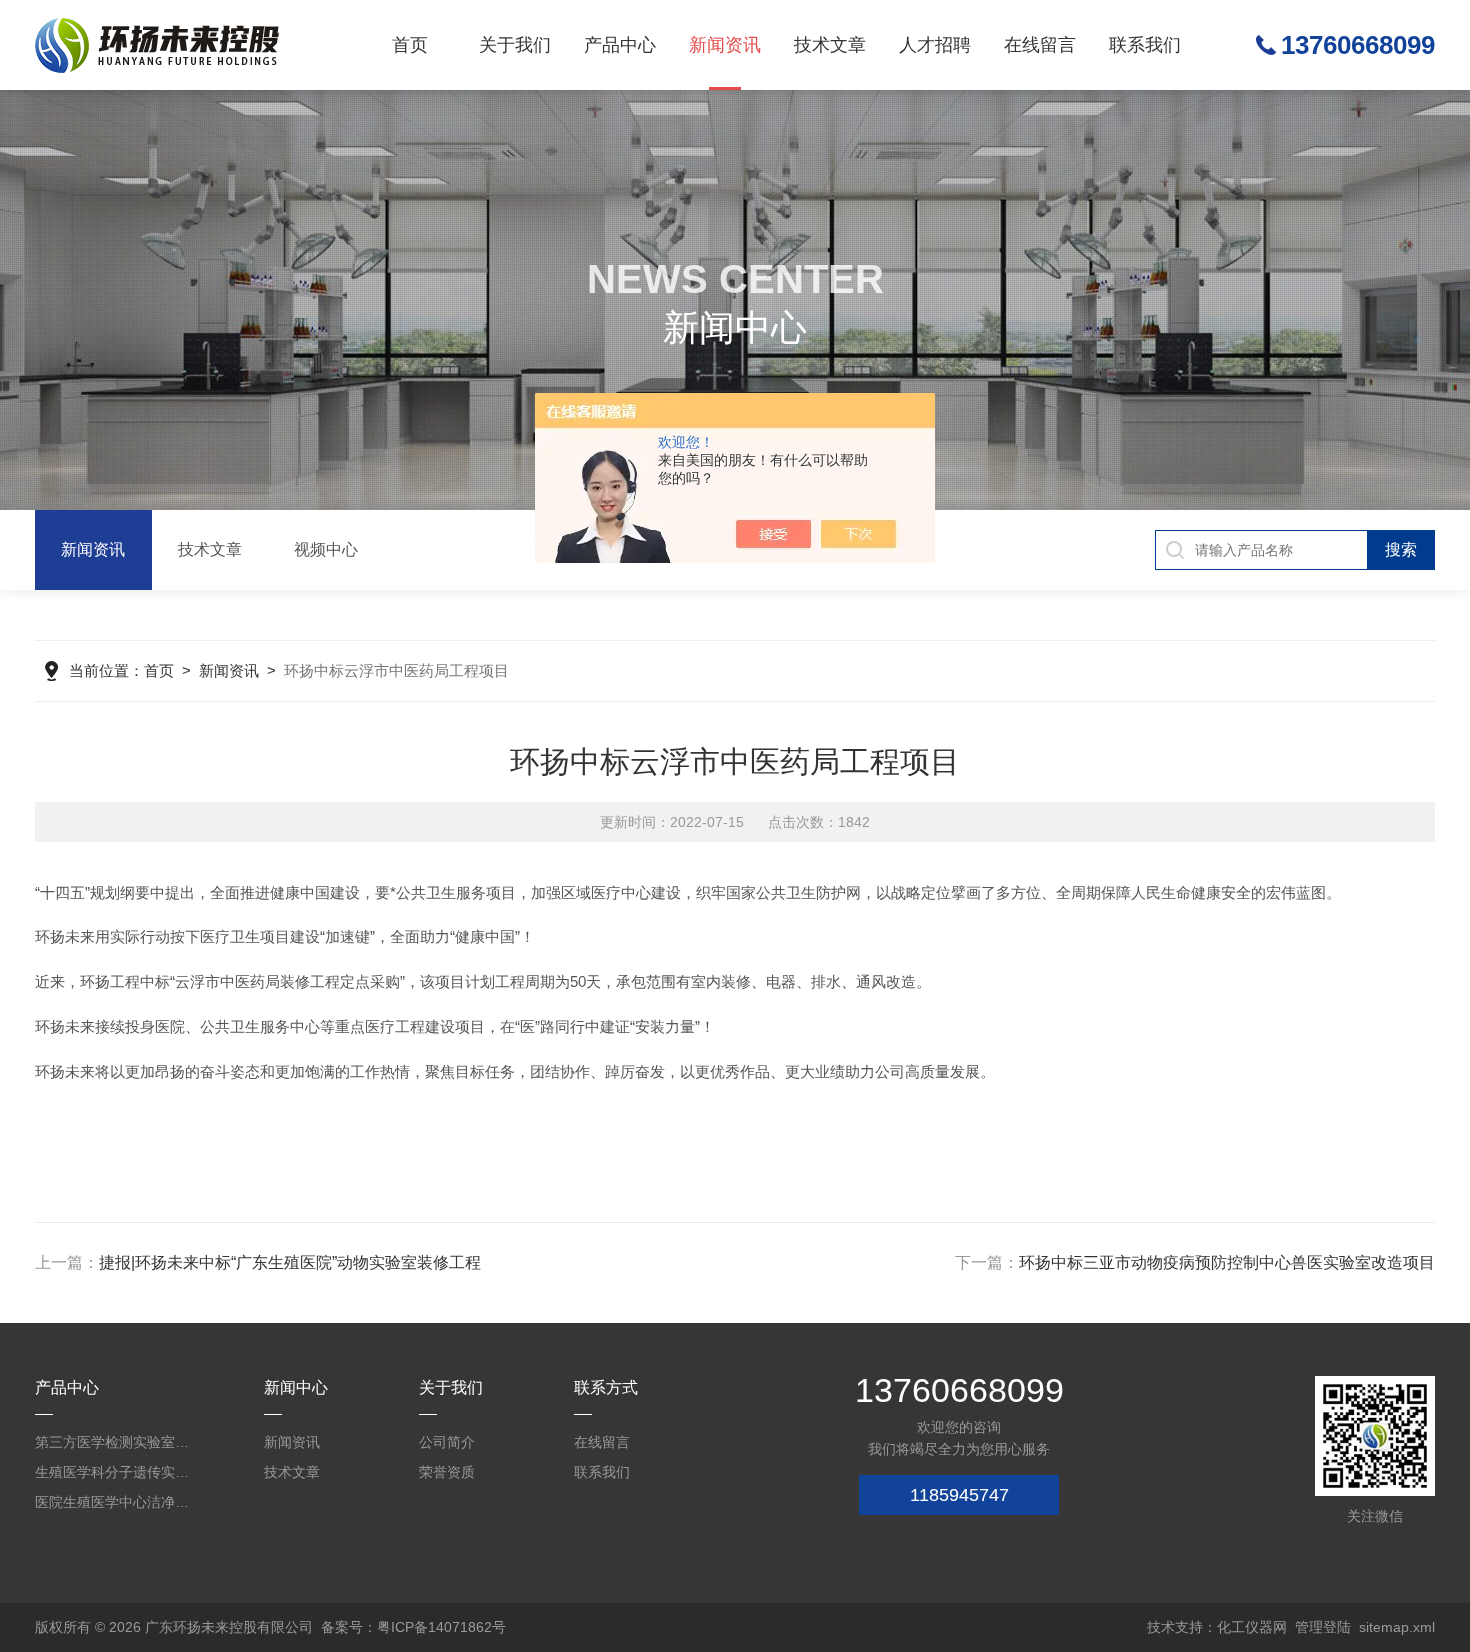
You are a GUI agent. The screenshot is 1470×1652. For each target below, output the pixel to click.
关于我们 (515, 45)
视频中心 (326, 549)
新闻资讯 (725, 45)
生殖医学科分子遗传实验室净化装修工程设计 (115, 1472)
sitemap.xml (1397, 1627)
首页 (410, 45)
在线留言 (1040, 45)
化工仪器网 (1252, 1627)
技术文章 (830, 45)
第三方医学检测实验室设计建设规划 (115, 1442)
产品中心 (620, 45)
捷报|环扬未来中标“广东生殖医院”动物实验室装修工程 (290, 1262)
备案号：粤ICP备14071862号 (413, 1627)
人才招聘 (935, 45)
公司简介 (447, 1442)
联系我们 (1145, 45)
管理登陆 (1323, 1627)
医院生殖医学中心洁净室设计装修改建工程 (115, 1502)
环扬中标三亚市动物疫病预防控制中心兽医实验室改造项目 (1227, 1262)
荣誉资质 (447, 1472)
